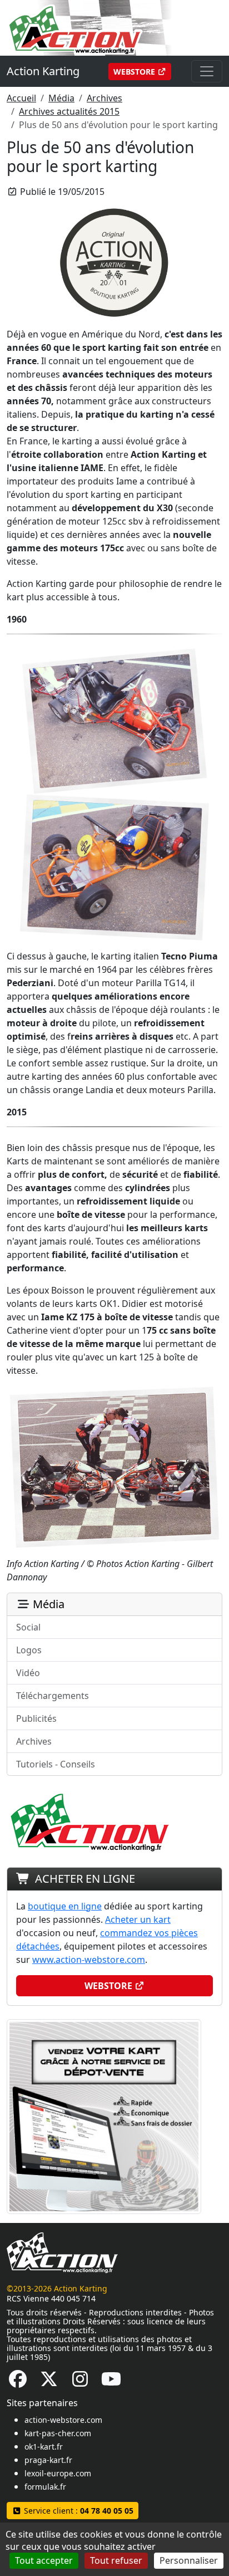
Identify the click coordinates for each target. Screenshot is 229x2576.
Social (28, 1627)
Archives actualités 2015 (69, 111)
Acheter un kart (138, 1919)
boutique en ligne (65, 1906)
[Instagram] (80, 2382)
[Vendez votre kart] (104, 2115)
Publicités (36, 1718)
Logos (29, 1650)
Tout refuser (116, 2560)
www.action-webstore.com (89, 1960)
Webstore (135, 72)
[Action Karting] (104, 27)
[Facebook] (18, 2382)
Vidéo (28, 1673)
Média (61, 98)
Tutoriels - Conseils (56, 1764)
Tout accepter (44, 2560)
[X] (49, 2382)
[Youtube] (111, 2382)
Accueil (21, 98)
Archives (104, 98)
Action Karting (43, 71)
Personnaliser (189, 2560)
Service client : (78, 2511)
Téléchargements (53, 1696)
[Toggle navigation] (207, 71)
